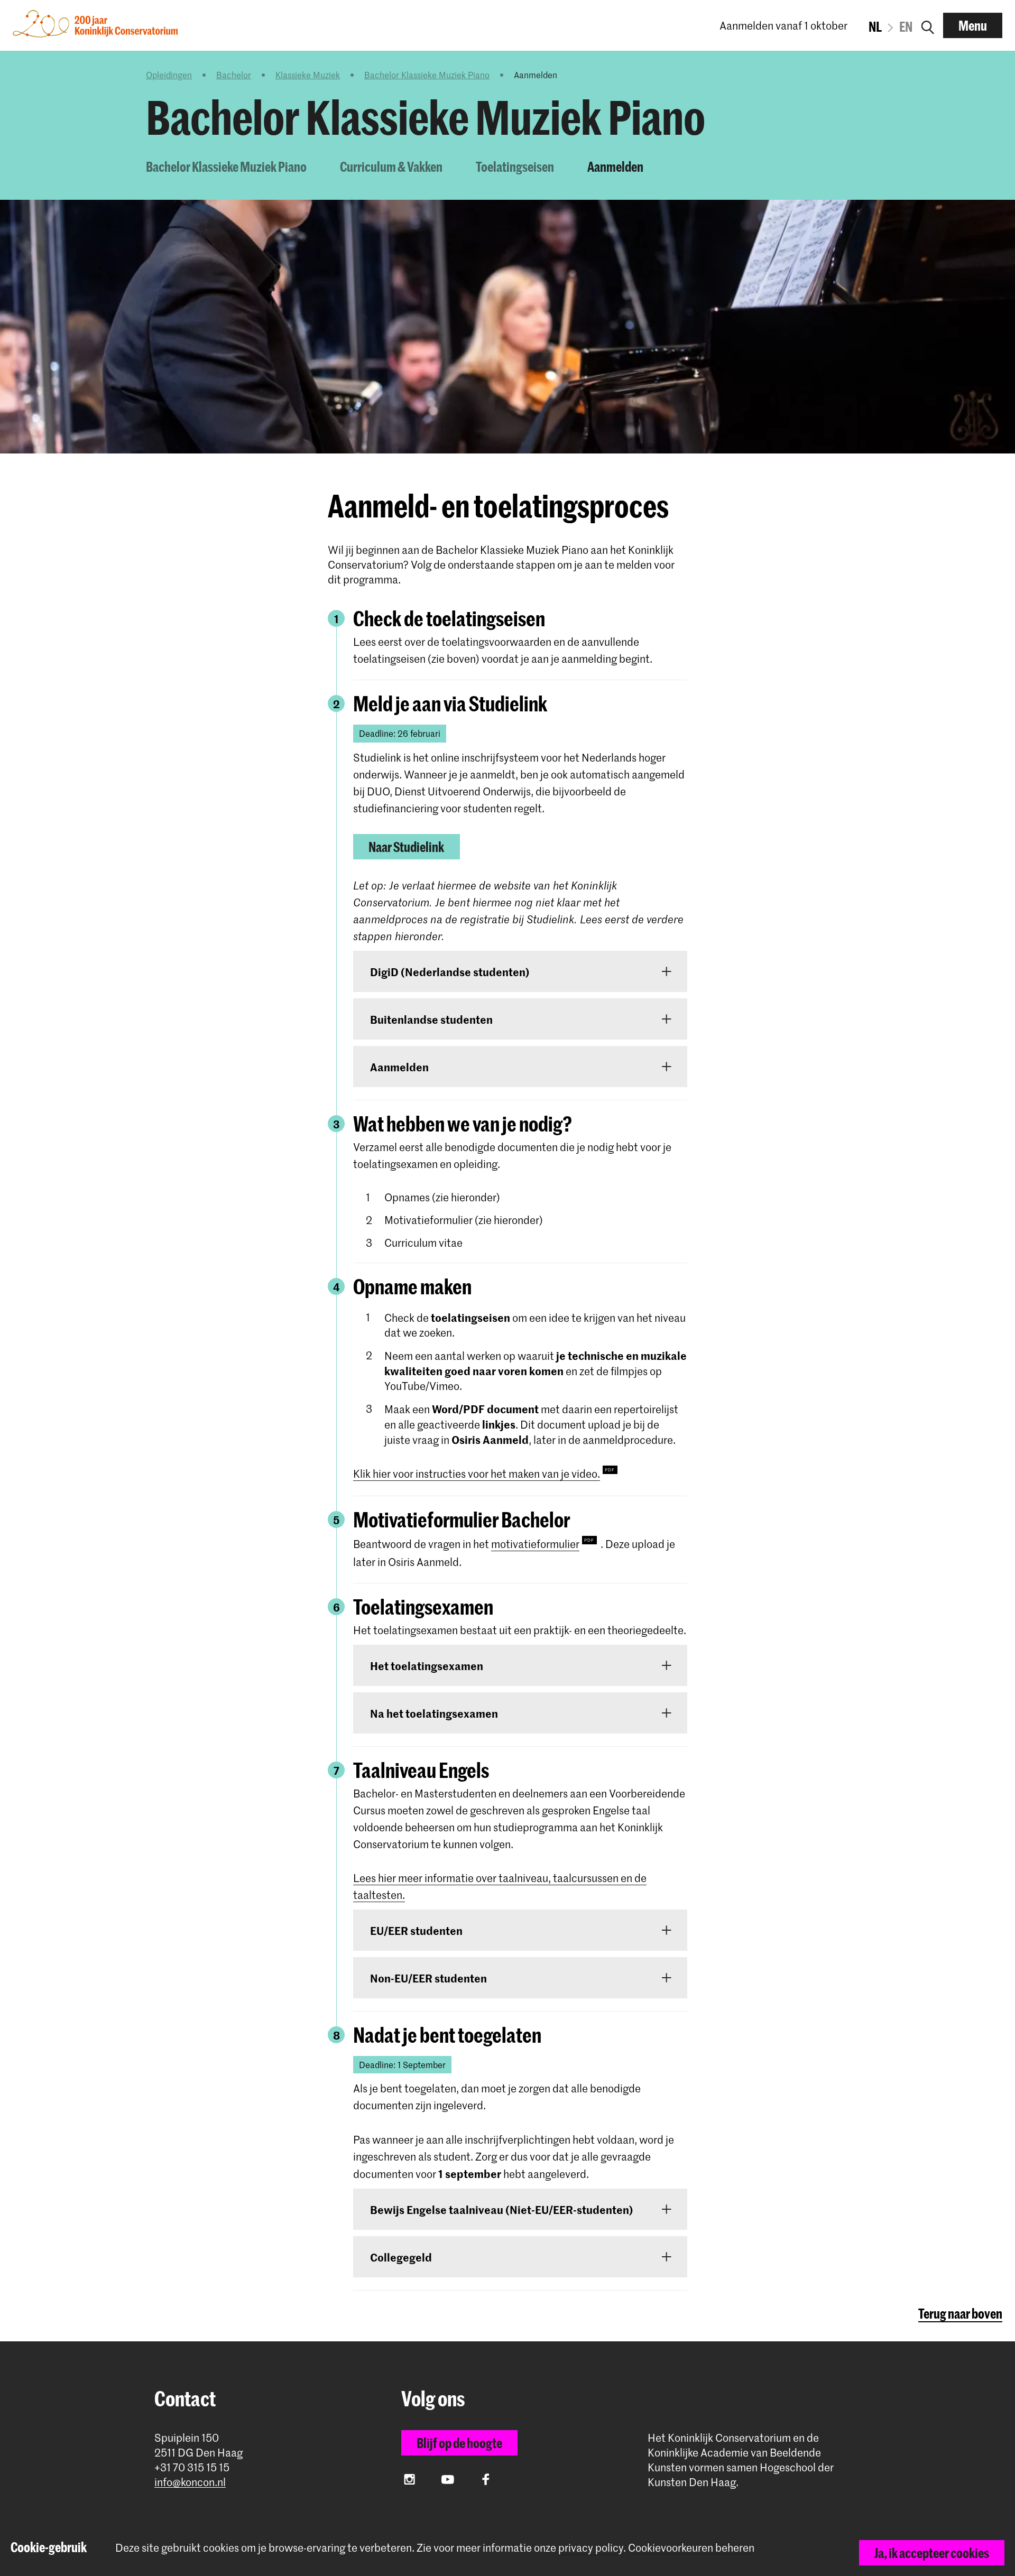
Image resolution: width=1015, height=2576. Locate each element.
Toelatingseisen (515, 166)
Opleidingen (169, 75)
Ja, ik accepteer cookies (932, 2553)
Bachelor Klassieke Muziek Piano (427, 75)
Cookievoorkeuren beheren (691, 2548)
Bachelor (234, 75)
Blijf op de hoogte (459, 2443)
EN (906, 26)
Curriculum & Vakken (391, 166)
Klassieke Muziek (308, 75)
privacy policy (591, 2547)
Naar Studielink (406, 847)
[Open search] (928, 25)
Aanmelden (615, 166)
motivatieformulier (535, 1544)
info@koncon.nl (190, 2482)
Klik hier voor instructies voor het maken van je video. (477, 1474)
